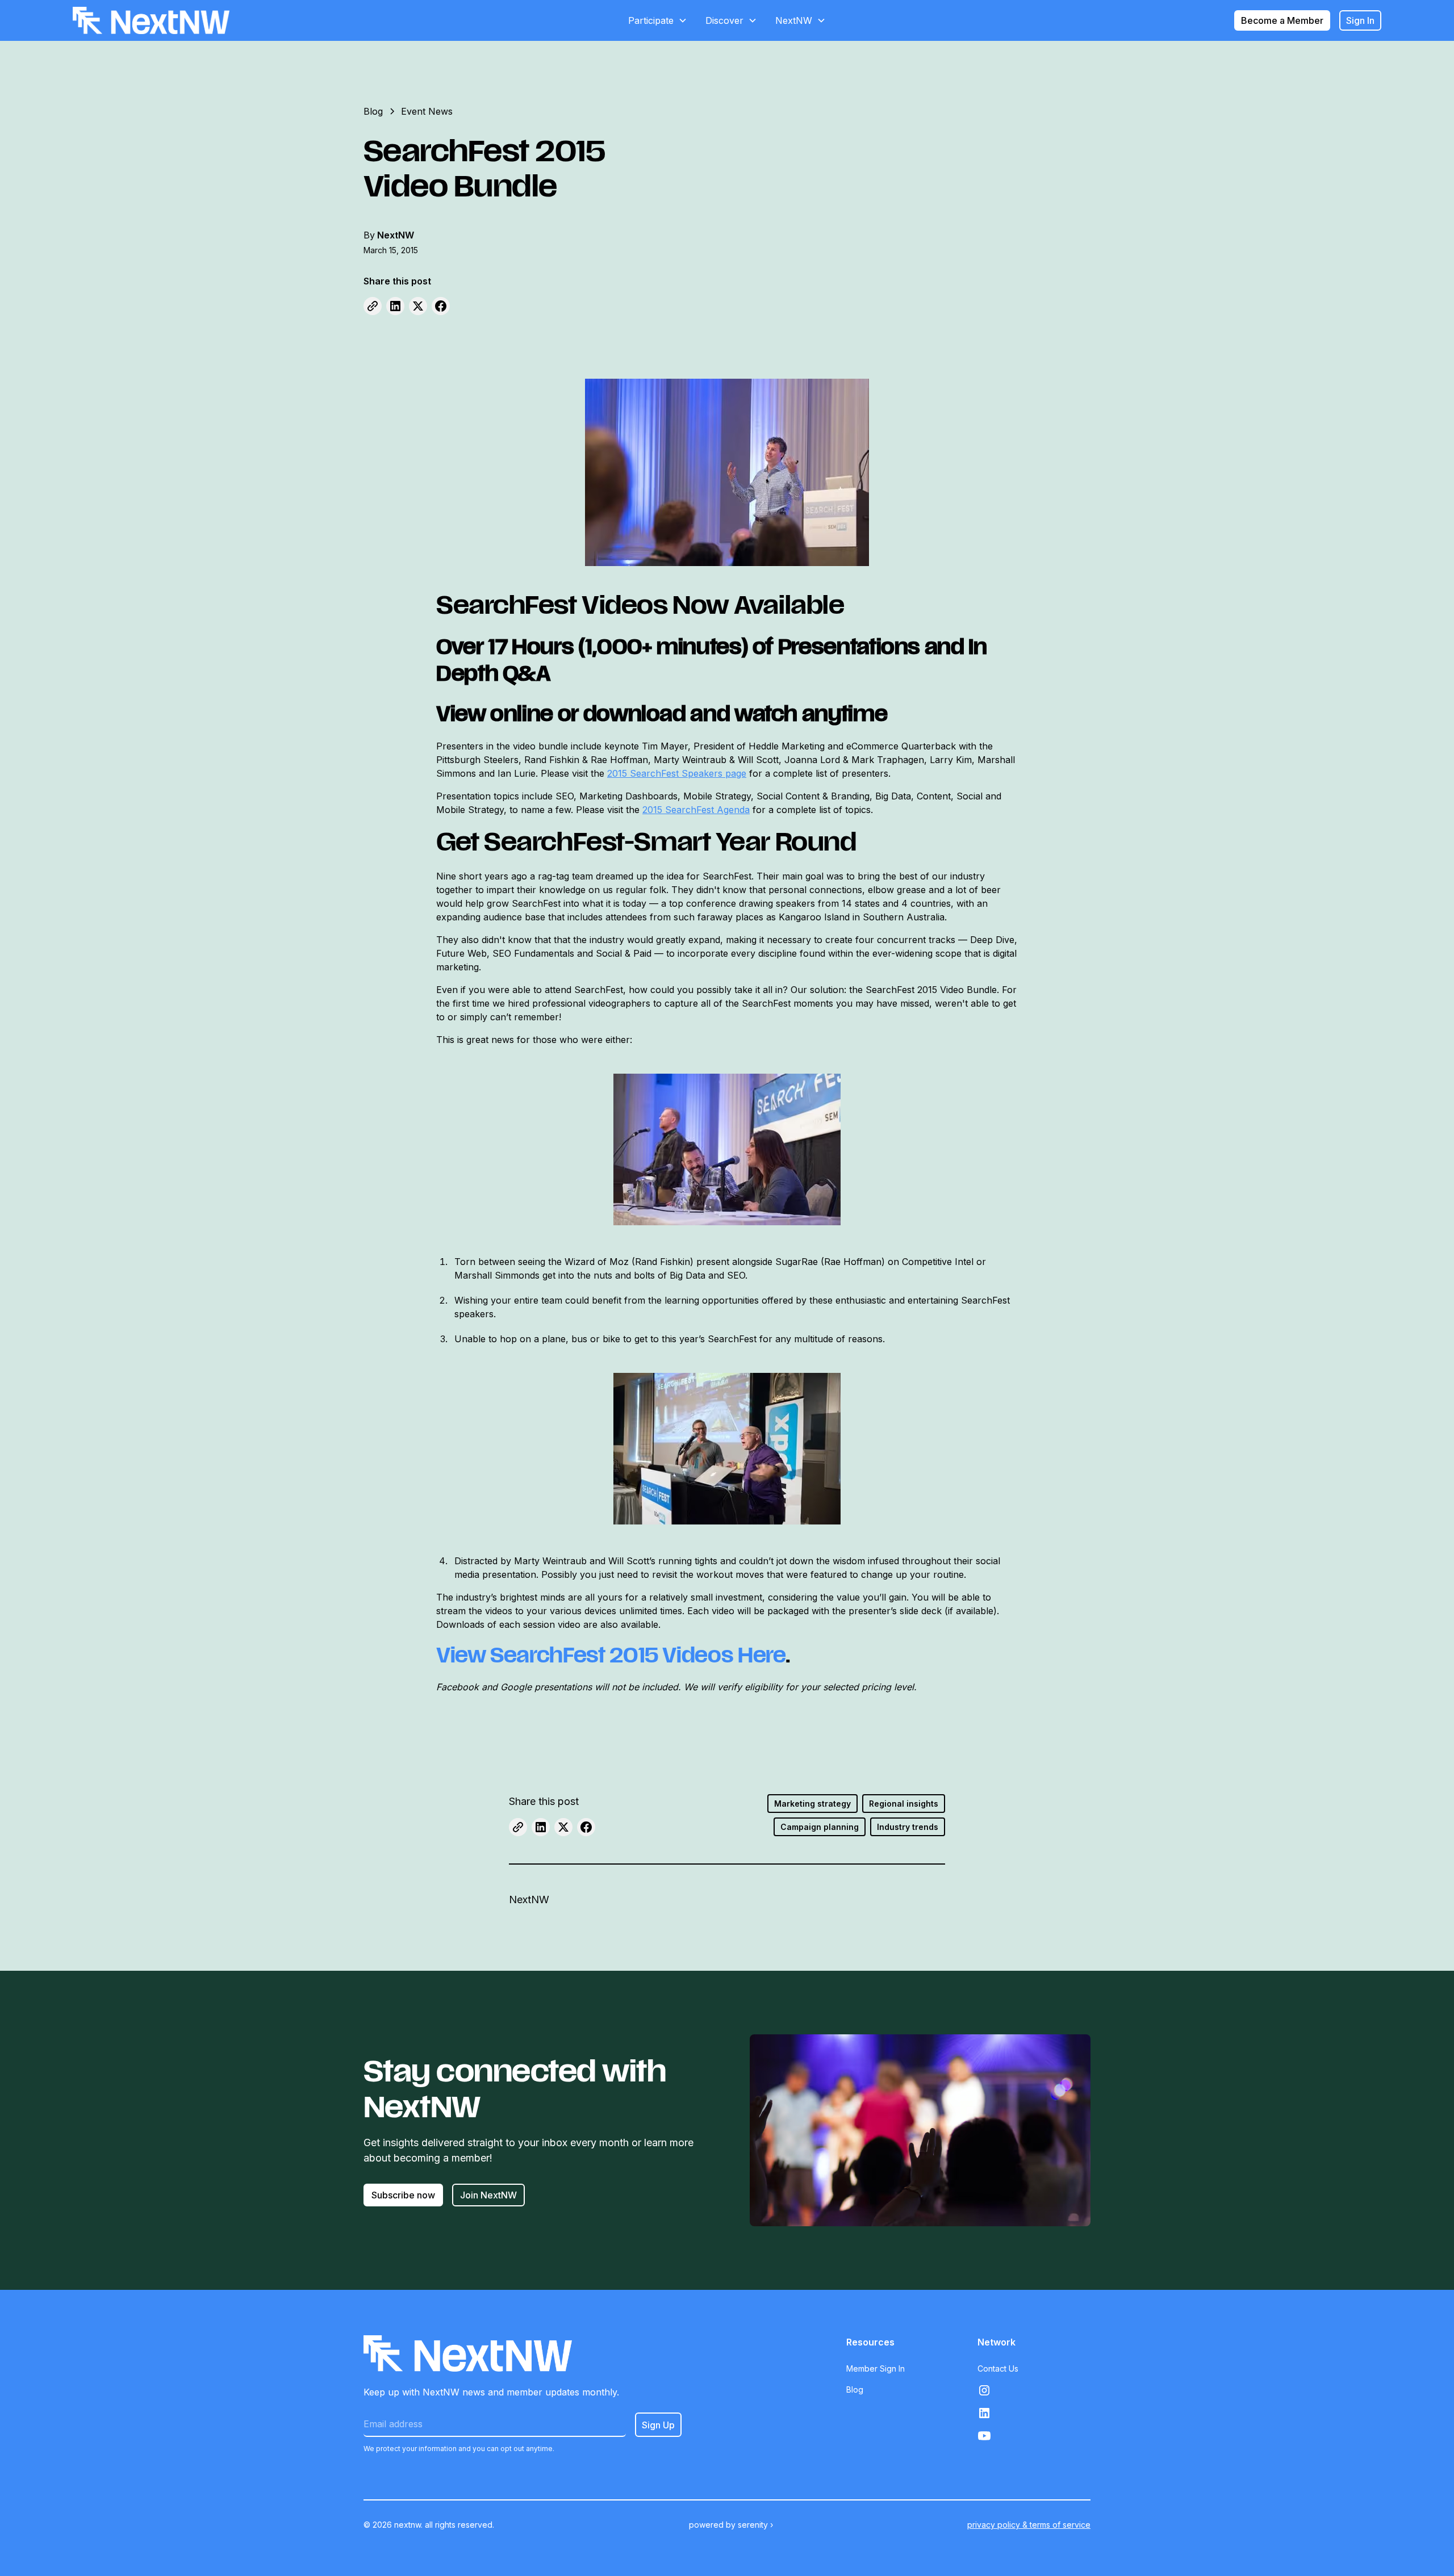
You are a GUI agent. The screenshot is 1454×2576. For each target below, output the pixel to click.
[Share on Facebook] (441, 306)
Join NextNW (488, 2195)
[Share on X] (418, 306)
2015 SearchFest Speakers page (677, 773)
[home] (151, 20)
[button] (658, 20)
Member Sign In (876, 2368)
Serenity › (755, 2525)
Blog (855, 2389)
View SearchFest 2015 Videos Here (611, 1658)
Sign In (1360, 20)
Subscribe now (403, 2195)
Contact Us (998, 2368)
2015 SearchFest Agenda (696, 810)
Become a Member (1282, 20)
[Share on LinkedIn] (395, 306)
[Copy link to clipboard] (373, 306)
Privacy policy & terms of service (1029, 2525)
